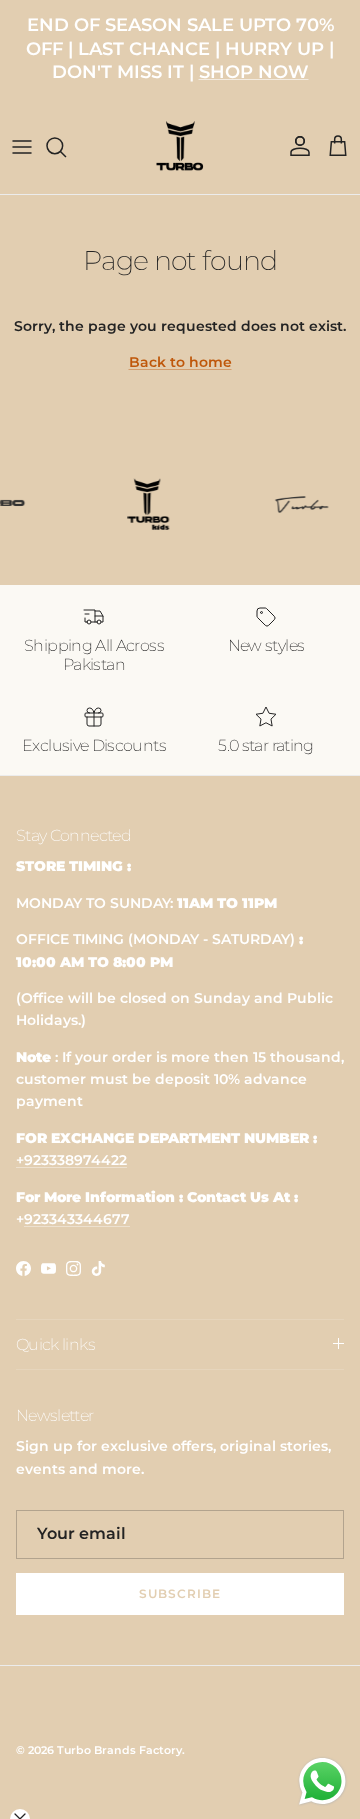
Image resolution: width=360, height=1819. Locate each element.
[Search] (66, 147)
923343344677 (77, 1219)
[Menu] (22, 147)
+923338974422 (71, 1160)
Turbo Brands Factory (119, 1750)
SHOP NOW (254, 72)
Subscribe (180, 1593)
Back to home (180, 362)
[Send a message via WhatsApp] (322, 1781)
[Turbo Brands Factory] (180, 146)
